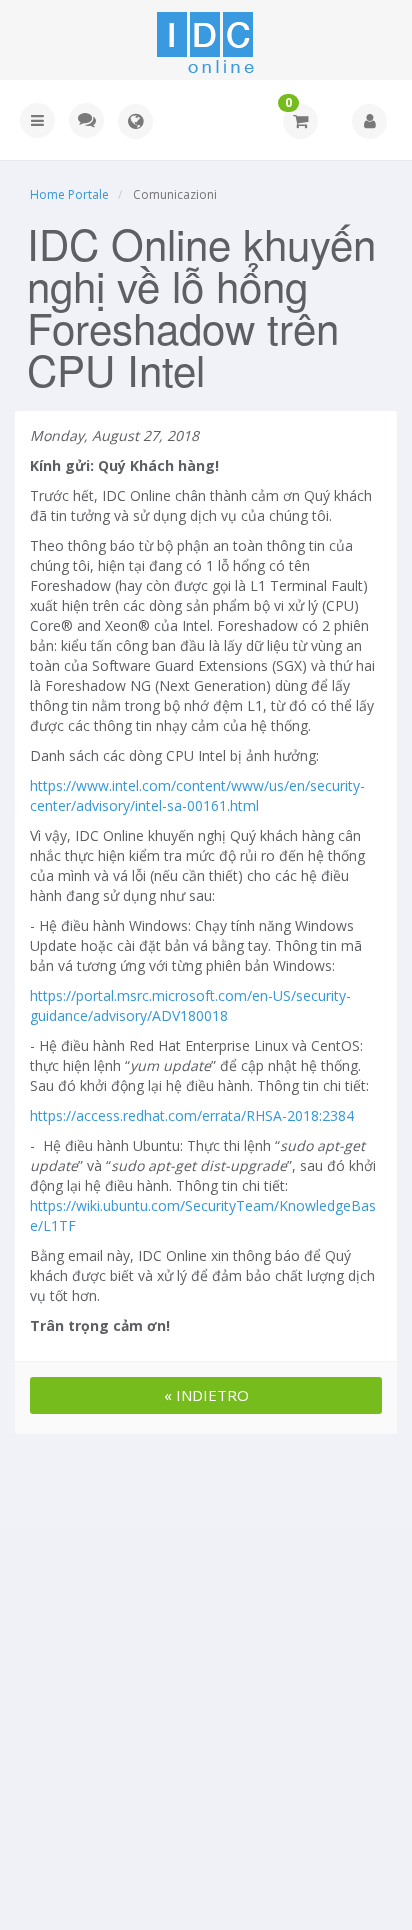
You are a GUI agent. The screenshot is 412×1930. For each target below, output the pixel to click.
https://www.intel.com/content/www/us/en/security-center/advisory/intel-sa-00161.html (197, 795)
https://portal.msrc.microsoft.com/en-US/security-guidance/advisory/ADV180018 (190, 1005)
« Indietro (206, 1395)
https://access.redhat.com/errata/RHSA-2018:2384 (192, 1115)
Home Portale (69, 194)
